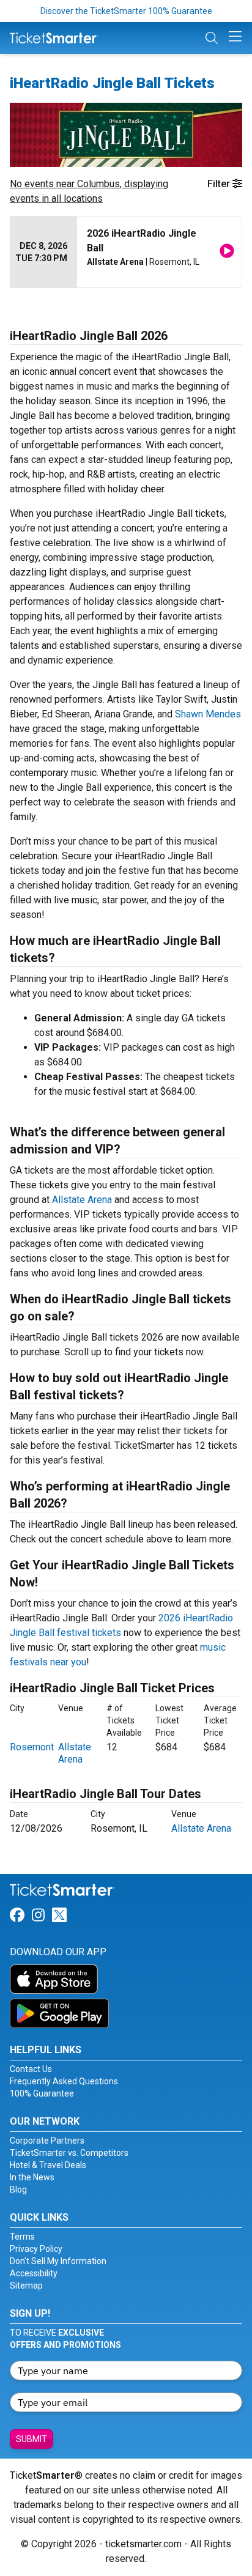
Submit (31, 2439)
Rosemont (32, 1747)
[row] (126, 252)
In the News (32, 2177)
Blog (18, 2189)
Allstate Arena (82, 1200)
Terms (22, 2237)
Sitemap (26, 2285)
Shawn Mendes (208, 714)
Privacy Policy (36, 2249)
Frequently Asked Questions (64, 2081)
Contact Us (31, 2069)
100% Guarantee (42, 2093)
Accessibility (34, 2273)
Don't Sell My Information (58, 2261)
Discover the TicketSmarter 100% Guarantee (126, 11)
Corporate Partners (47, 2141)
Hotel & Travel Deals (48, 2165)
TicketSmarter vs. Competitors (69, 2153)
